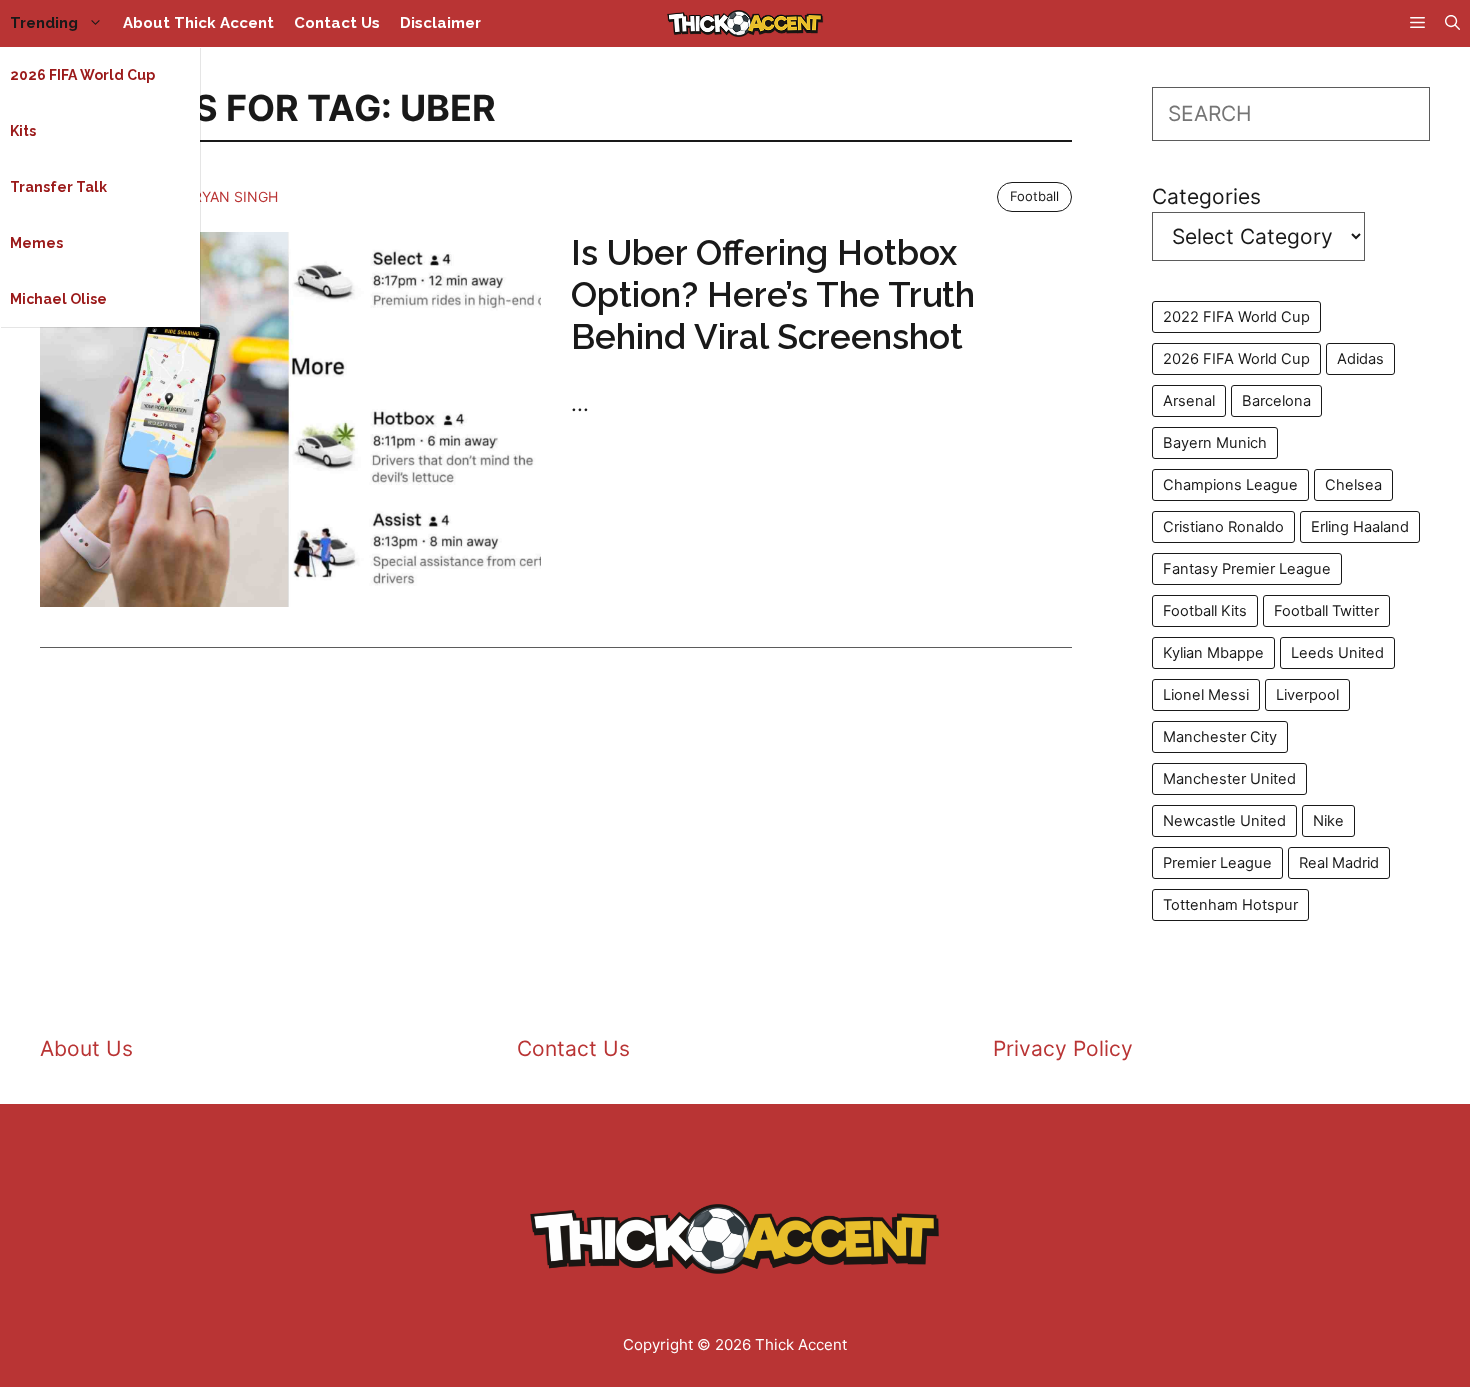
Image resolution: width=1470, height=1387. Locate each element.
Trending (44, 23)
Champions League (1230, 485)
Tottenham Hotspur (1230, 905)
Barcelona (1276, 401)
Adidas (1360, 359)
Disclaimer (440, 23)
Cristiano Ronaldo (1223, 527)
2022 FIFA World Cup (1236, 317)
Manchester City (1220, 737)
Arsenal (1189, 401)
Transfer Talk (58, 187)
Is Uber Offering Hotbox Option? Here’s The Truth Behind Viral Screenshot (773, 294)
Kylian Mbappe (1213, 653)
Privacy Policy (1063, 1048)
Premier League (1217, 863)
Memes (36, 243)
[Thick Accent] (745, 23)
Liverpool (1307, 695)
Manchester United (1229, 779)
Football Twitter (1326, 611)
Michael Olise (58, 299)
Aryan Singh (231, 196)
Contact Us (337, 23)
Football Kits (1205, 611)
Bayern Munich (1215, 443)
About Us (86, 1048)
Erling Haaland (1360, 527)
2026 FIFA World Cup (82, 75)
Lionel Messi (1206, 695)
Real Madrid (1339, 863)
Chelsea (1353, 485)
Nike (1328, 821)
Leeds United (1337, 653)
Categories (1206, 196)
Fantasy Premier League (1247, 569)
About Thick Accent (198, 23)
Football (1034, 196)
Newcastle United (1224, 821)
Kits (23, 131)
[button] (1452, 23)
